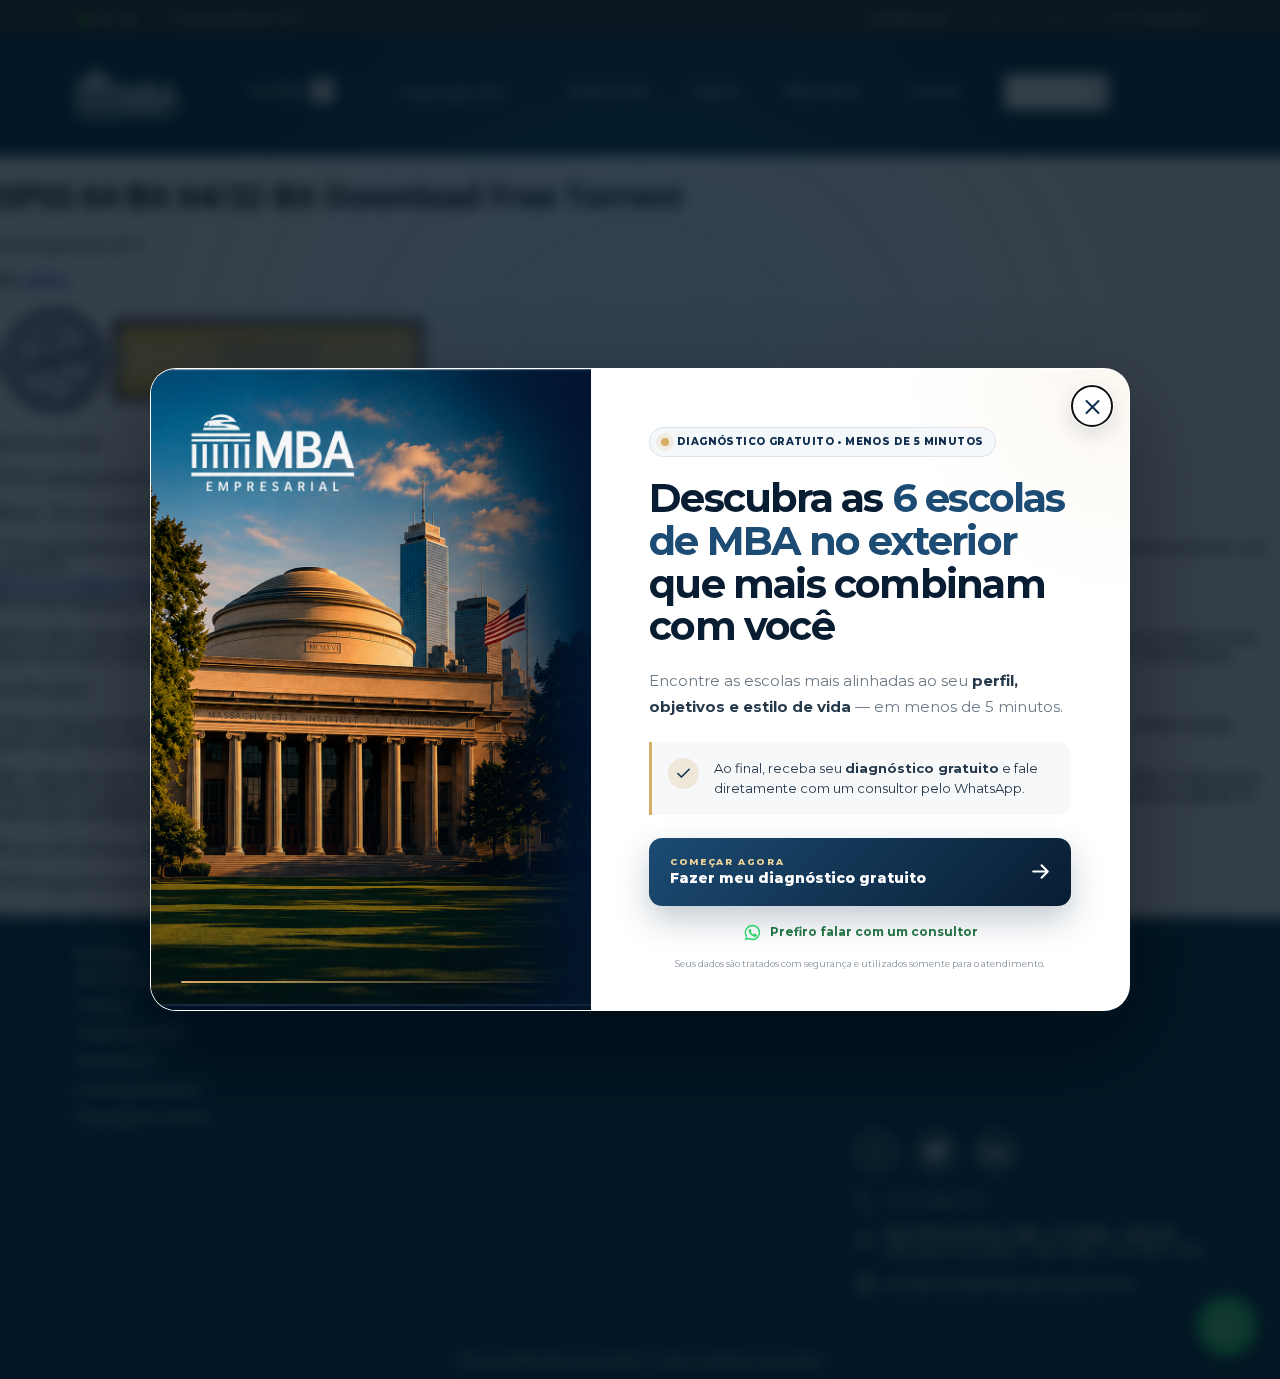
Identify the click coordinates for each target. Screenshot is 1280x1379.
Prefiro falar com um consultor (874, 931)
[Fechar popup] (1092, 406)
